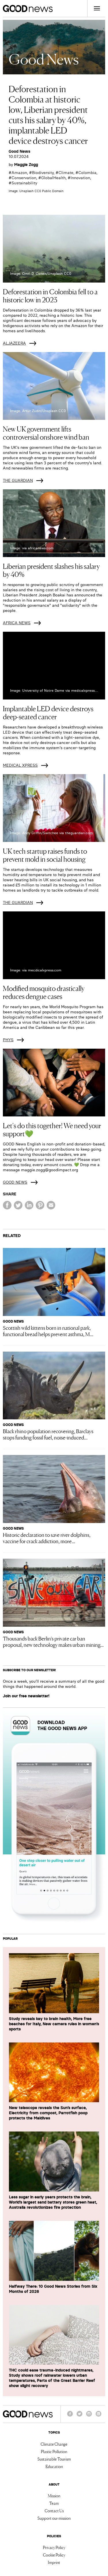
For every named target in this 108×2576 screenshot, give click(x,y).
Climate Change (54, 2444)
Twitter (79, 2416)
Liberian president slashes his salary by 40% (51, 570)
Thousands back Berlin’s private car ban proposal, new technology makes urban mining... (53, 1641)
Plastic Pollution (54, 2451)
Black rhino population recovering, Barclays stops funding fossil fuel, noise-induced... (48, 1434)
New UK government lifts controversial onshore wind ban (46, 433)
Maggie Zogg (26, 165)
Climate (66, 173)
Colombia (87, 173)
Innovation (80, 178)
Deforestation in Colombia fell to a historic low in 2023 (50, 295)
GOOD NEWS (15, 1182)
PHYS (8, 1040)
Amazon (19, 173)
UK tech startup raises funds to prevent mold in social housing (45, 855)
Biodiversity (43, 173)
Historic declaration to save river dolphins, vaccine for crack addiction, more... (47, 1538)
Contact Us (54, 2511)
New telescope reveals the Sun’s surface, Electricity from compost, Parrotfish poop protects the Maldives (48, 2113)
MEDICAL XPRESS (20, 765)
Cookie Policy (54, 2555)
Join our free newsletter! (26, 1696)
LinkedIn (98, 2416)
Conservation (24, 178)
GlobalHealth (53, 178)
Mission (54, 2496)
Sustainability (24, 183)
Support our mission (54, 2518)
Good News (19, 151)
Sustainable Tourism (54, 2459)
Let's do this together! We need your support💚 (52, 1129)
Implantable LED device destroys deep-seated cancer (48, 712)
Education (54, 2466)
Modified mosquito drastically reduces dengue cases (44, 992)
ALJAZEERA (14, 343)
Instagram (89, 2416)
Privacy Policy (54, 2547)
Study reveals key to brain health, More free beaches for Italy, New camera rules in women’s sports (54, 2024)
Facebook (70, 2416)
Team (54, 2503)
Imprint (54, 2562)
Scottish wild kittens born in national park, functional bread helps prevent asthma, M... (48, 1331)
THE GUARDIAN (18, 480)
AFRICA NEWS (17, 623)
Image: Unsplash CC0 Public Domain (36, 191)
